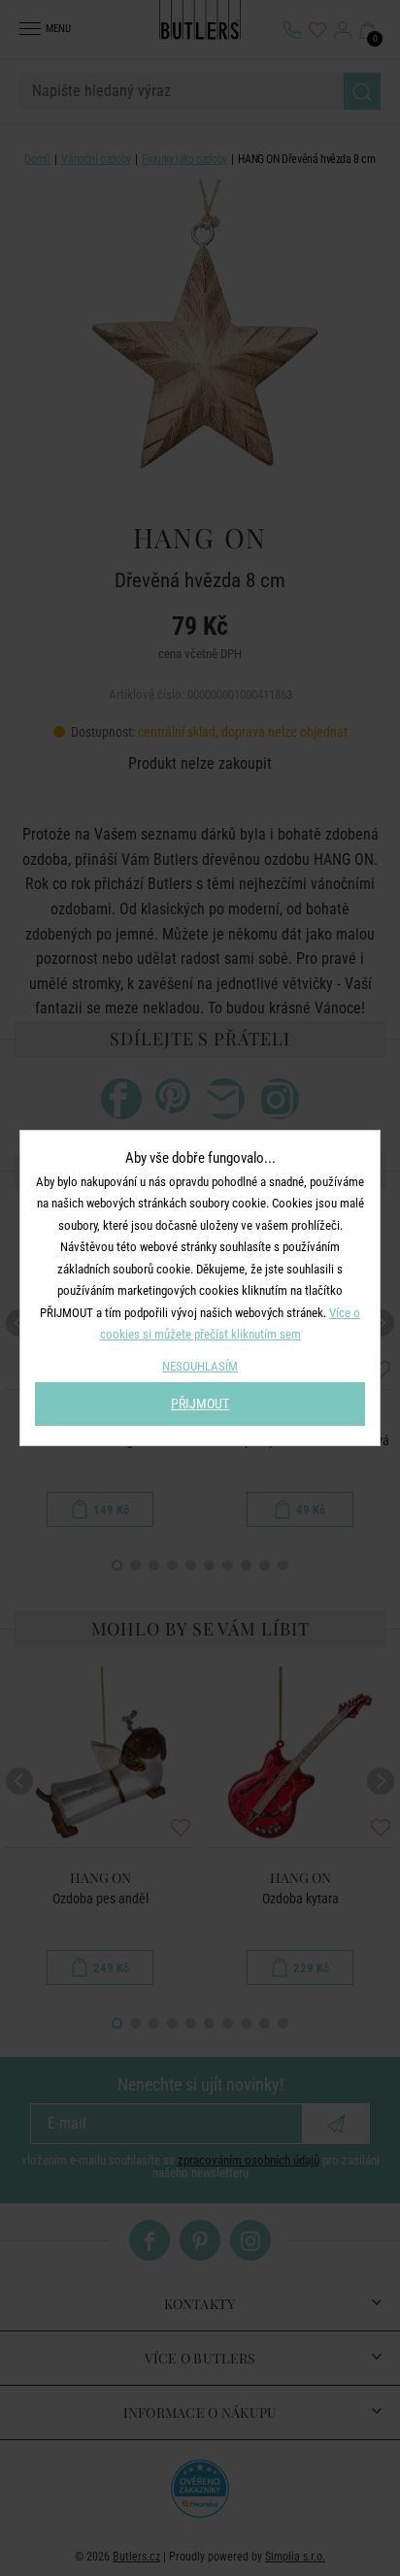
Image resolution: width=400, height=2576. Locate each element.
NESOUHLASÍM (200, 1366)
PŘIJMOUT (200, 1404)
